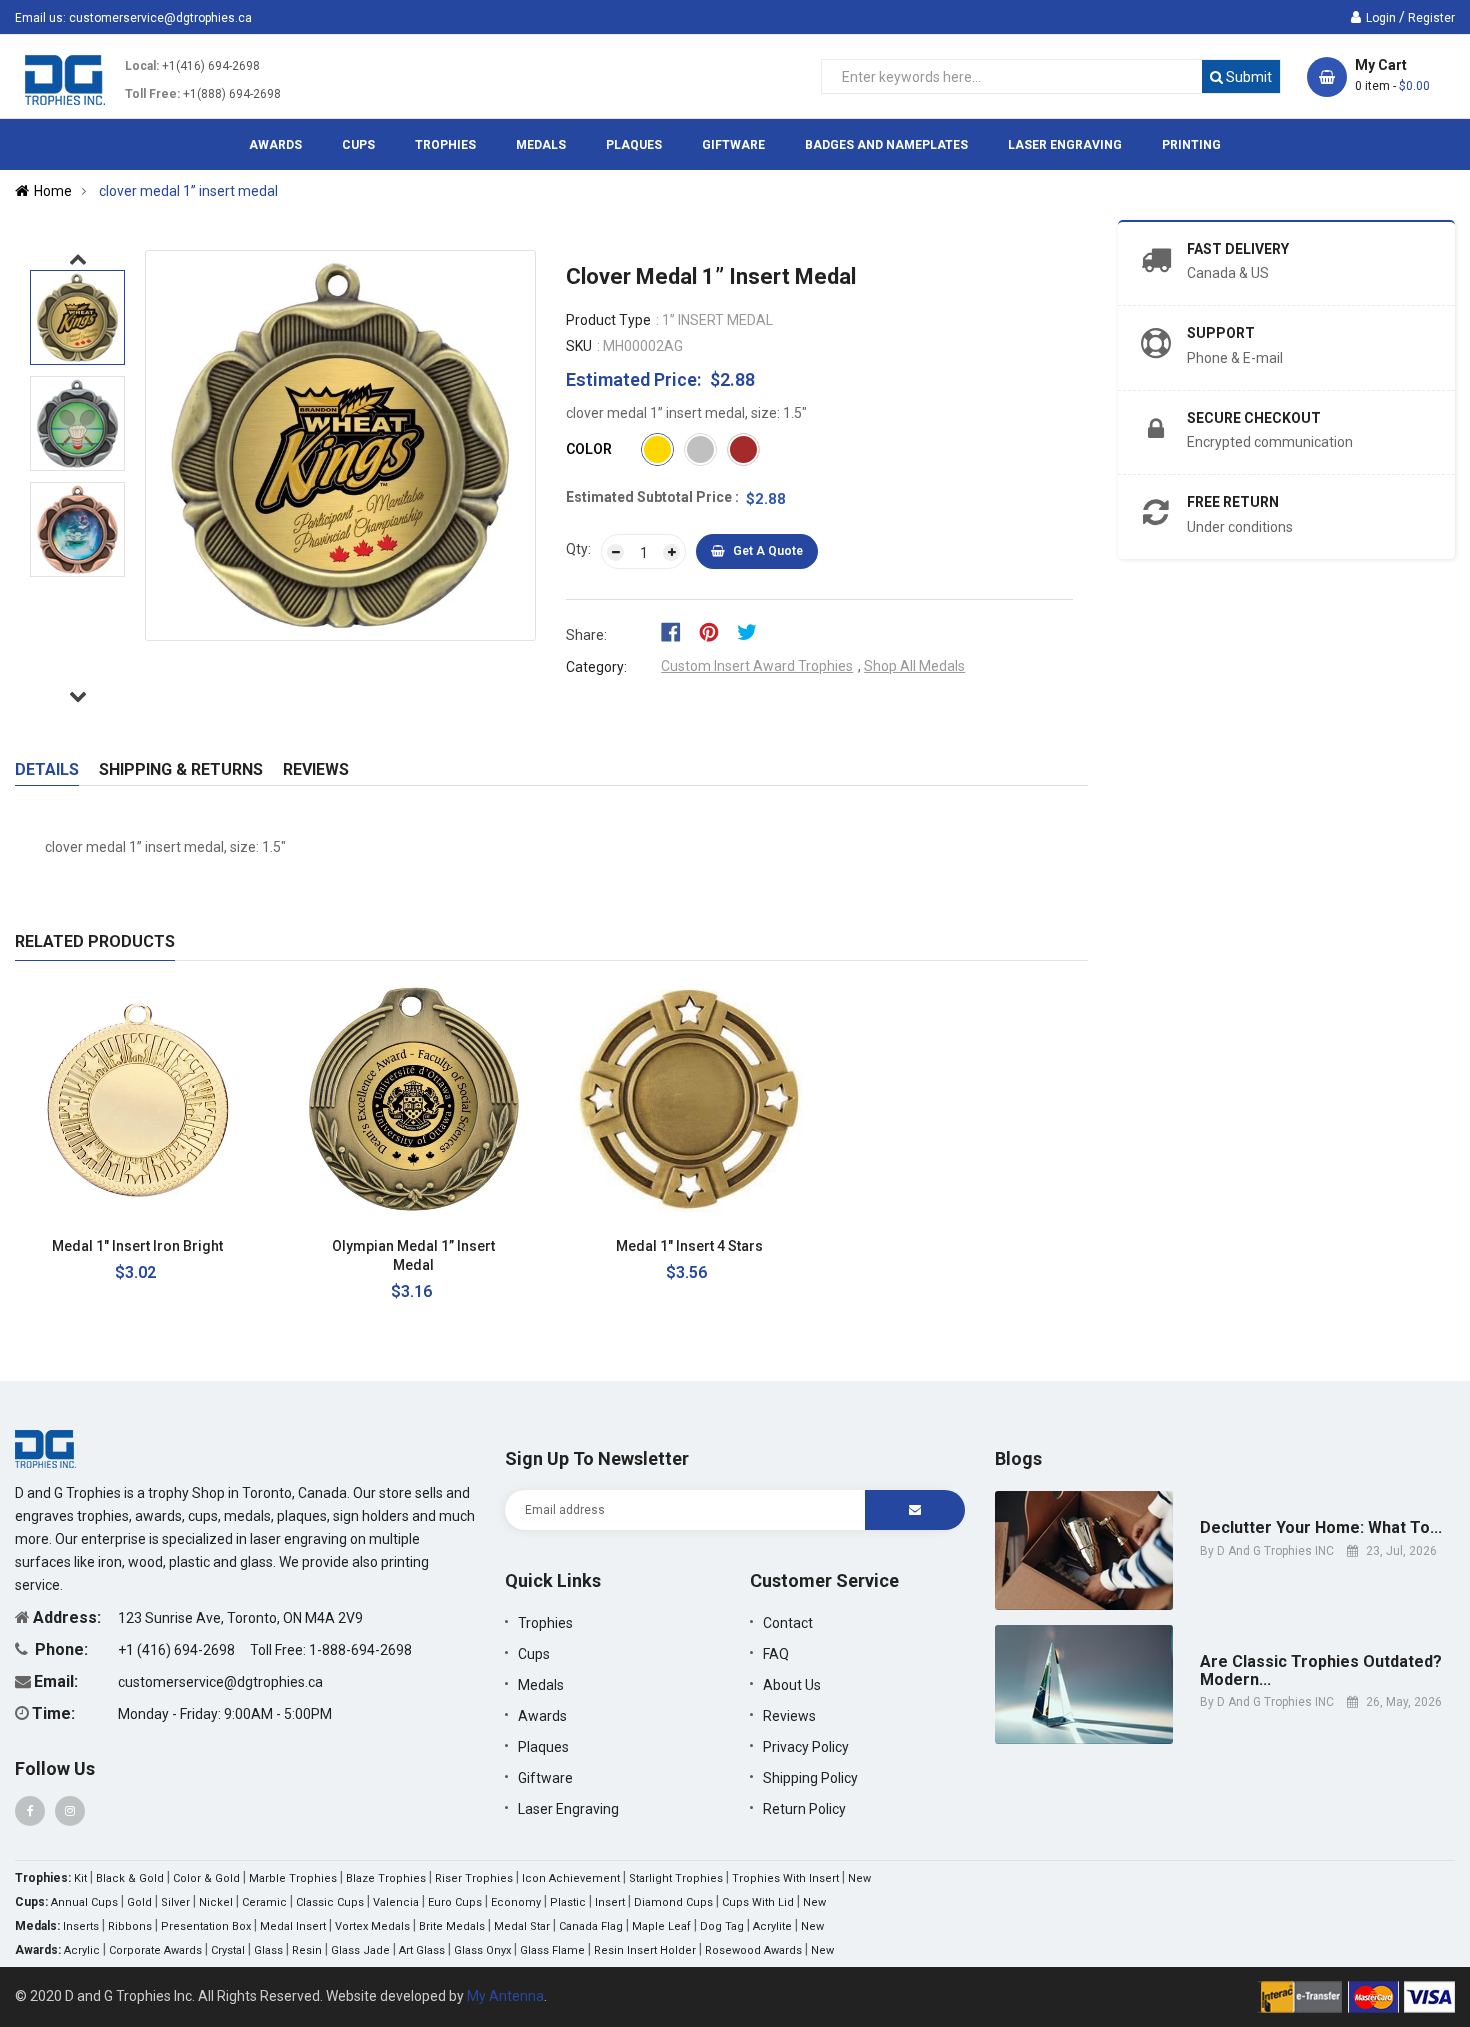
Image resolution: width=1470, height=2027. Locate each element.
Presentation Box (206, 1926)
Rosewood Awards (753, 1950)
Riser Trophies (474, 1878)
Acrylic (82, 1950)
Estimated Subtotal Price (650, 497)
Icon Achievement (571, 1878)
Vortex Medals (372, 1926)
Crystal (228, 1950)
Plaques (543, 1747)
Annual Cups (84, 1902)
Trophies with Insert (785, 1878)
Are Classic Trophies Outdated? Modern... (1321, 1670)
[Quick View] (251, 1246)
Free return (1233, 502)
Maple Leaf (661, 1926)
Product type (608, 320)
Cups (534, 1654)
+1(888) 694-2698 (232, 94)
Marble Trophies (293, 1878)
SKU (579, 346)
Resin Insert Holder (645, 1950)
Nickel (216, 1902)
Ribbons (130, 1926)
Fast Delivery (1238, 249)
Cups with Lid (758, 1902)
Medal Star (522, 1926)
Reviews (316, 769)
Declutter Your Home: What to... (1321, 1528)
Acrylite (772, 1926)
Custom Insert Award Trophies (757, 666)
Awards (542, 1716)
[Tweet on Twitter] (752, 631)
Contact (788, 1623)
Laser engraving (568, 1809)
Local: (142, 66)
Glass (268, 1950)
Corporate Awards (155, 1950)
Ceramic (264, 1902)
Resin (307, 1950)
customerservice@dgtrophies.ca (160, 18)
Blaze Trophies (386, 1878)
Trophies (545, 1623)
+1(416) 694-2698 (211, 66)
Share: (586, 635)
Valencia (396, 1902)
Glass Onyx (482, 1950)
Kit (80, 1878)
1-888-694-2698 (360, 1650)
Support (1221, 333)
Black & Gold (130, 1878)
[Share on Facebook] (677, 631)
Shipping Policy (810, 1778)
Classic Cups (330, 1902)
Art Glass (422, 1950)
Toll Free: (152, 94)
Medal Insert (293, 1926)
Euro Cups (455, 1902)
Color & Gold (206, 1878)
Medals (541, 1685)
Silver (175, 1902)
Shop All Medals (914, 666)
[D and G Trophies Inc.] (45, 1448)
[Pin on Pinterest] (715, 631)
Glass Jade (360, 1950)
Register (1431, 18)
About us (792, 1685)
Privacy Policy (806, 1747)
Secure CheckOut (1254, 418)
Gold (139, 1902)
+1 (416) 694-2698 (178, 1650)
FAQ (776, 1654)
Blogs (1018, 1458)
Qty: (578, 549)
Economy (516, 1902)
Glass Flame (552, 1950)
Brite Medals (452, 1926)
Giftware (545, 1778)
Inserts (81, 1926)
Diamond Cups (673, 1902)
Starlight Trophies (676, 1878)
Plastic (568, 1902)
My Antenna (505, 1996)
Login (1381, 18)
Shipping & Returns (181, 769)
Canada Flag (591, 1926)
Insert (610, 1902)
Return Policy (804, 1809)
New (859, 1878)
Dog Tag (722, 1926)
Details (47, 769)
